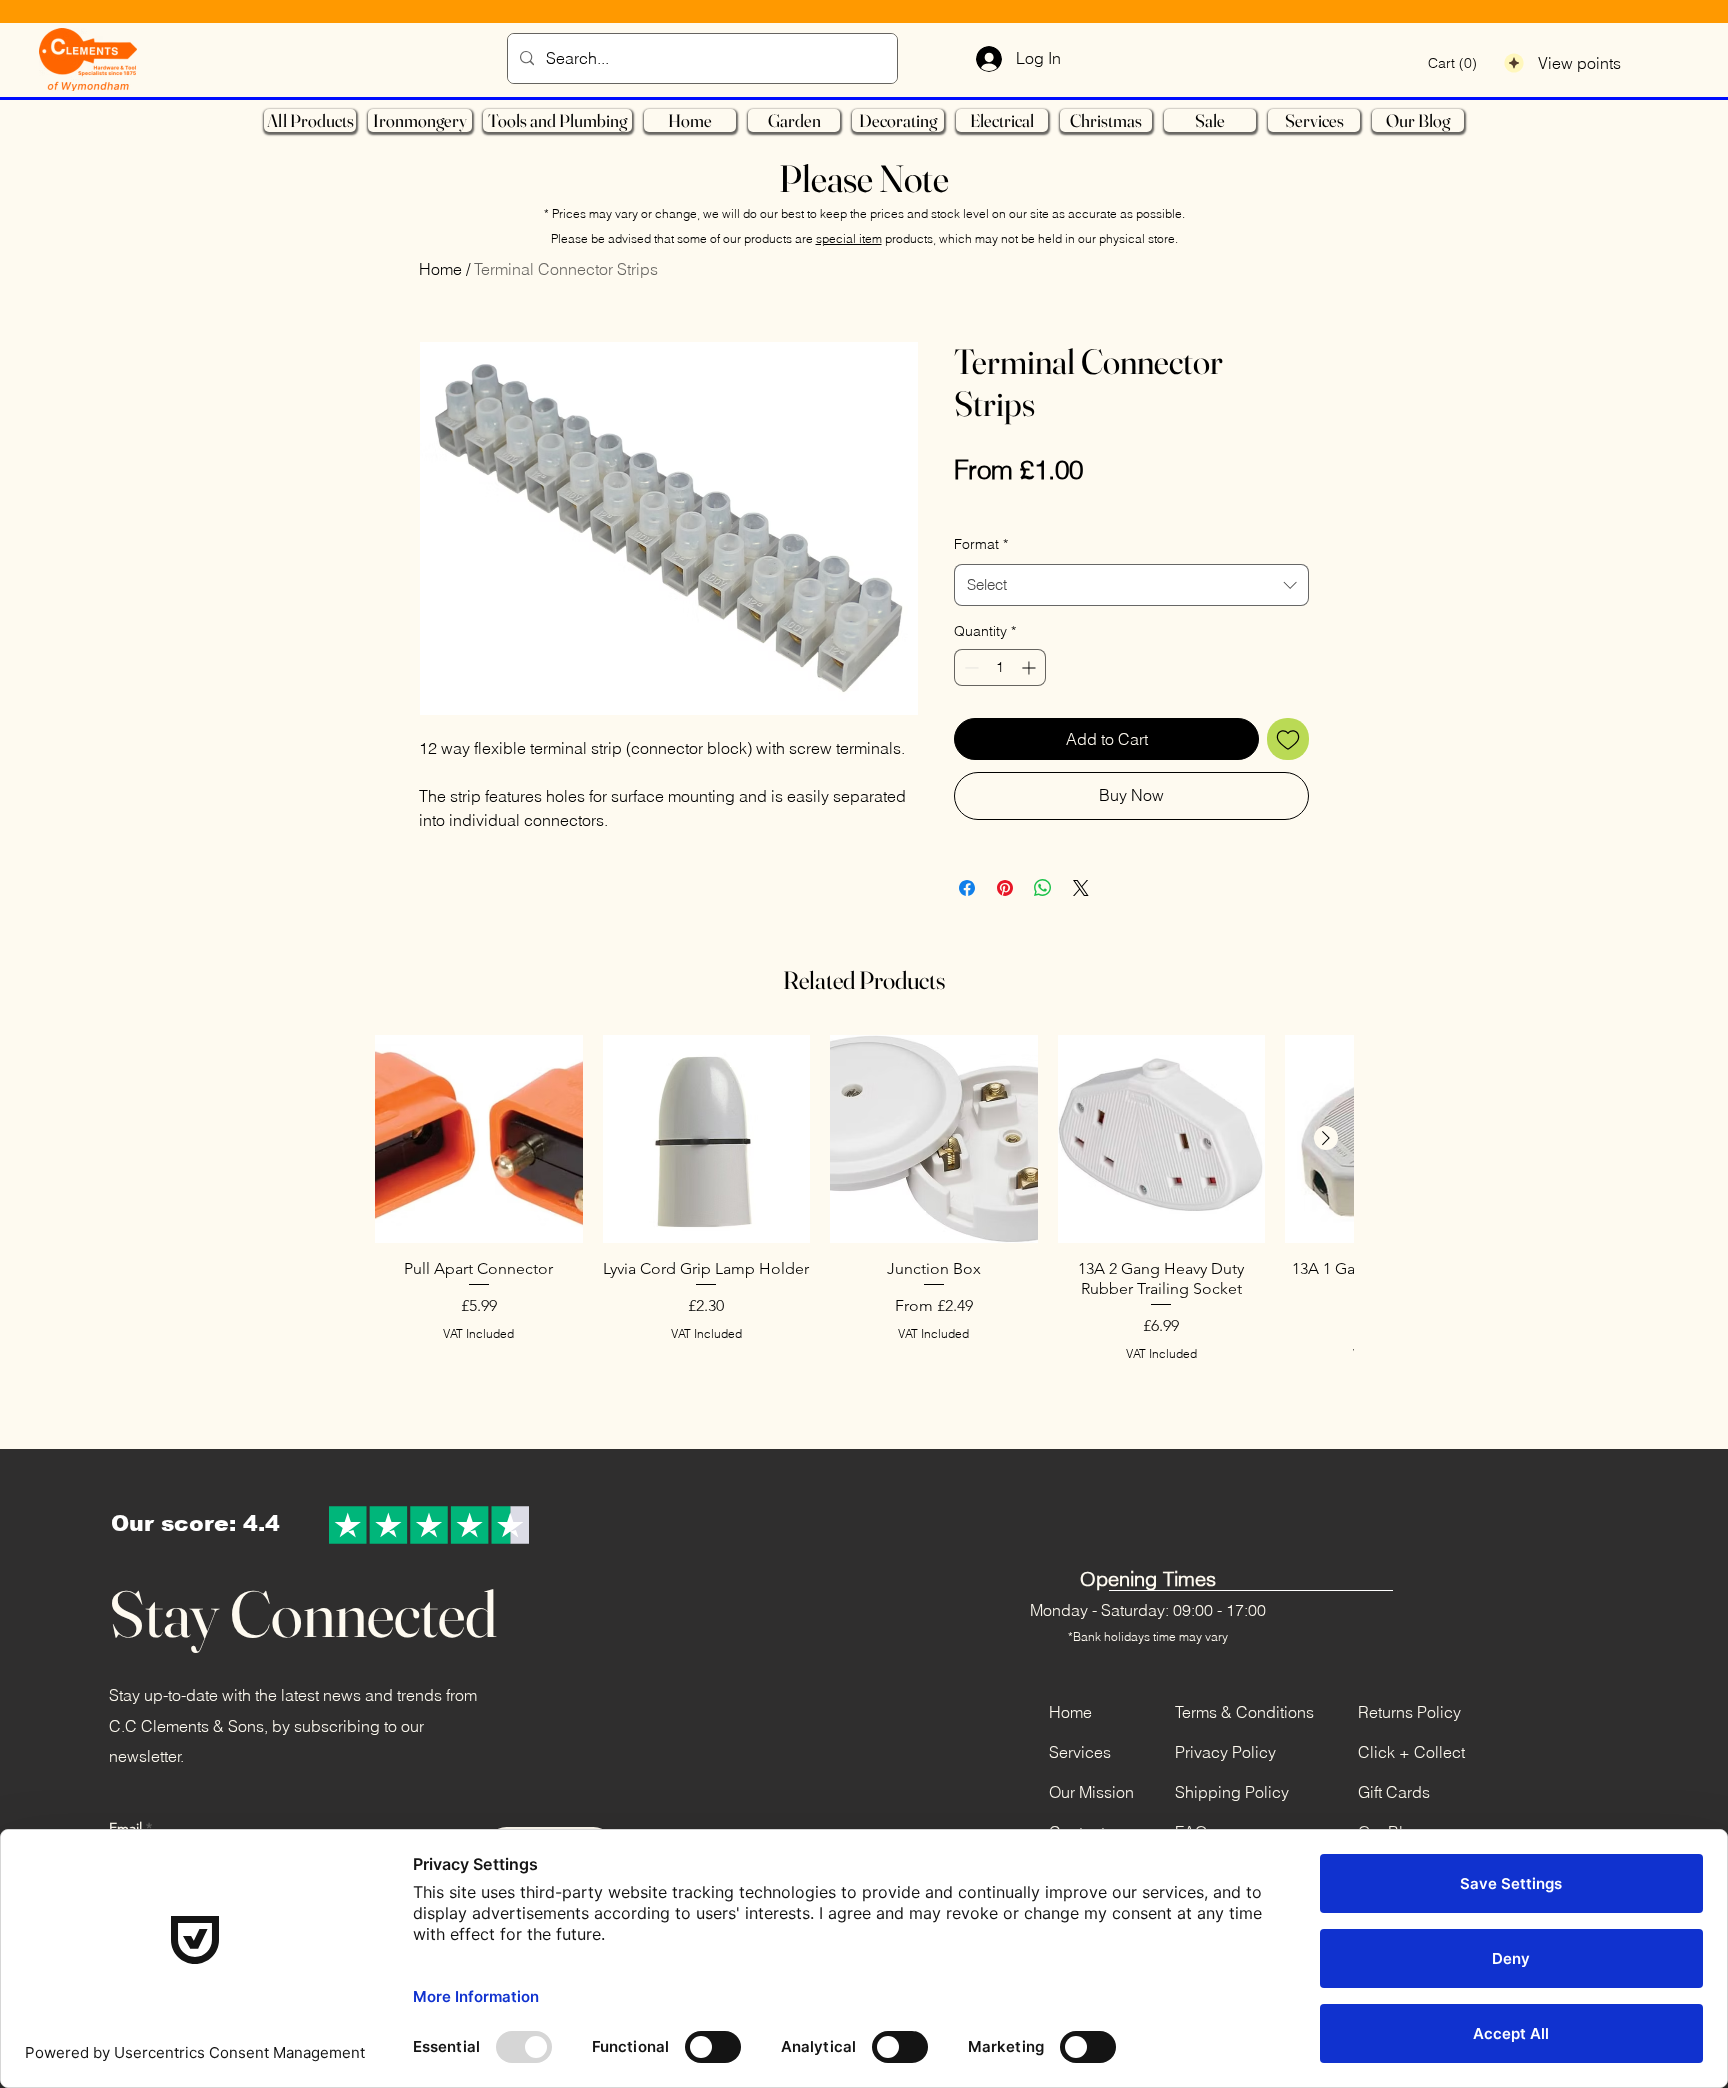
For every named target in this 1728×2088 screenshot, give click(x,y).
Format (981, 544)
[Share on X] (1081, 888)
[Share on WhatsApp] (1043, 888)
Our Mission (1091, 1792)
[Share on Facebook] (967, 888)
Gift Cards (1394, 1792)
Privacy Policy (1225, 1752)
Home (440, 269)
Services (1080, 1752)
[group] (864, 1226)
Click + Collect (1411, 1752)
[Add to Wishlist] (1288, 739)
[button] (1453, 63)
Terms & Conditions (1244, 1712)
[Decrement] (969, 667)
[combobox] (1131, 585)
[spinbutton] (1000, 667)
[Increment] (1030, 667)
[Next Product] (1326, 1138)
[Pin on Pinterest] (1005, 888)
